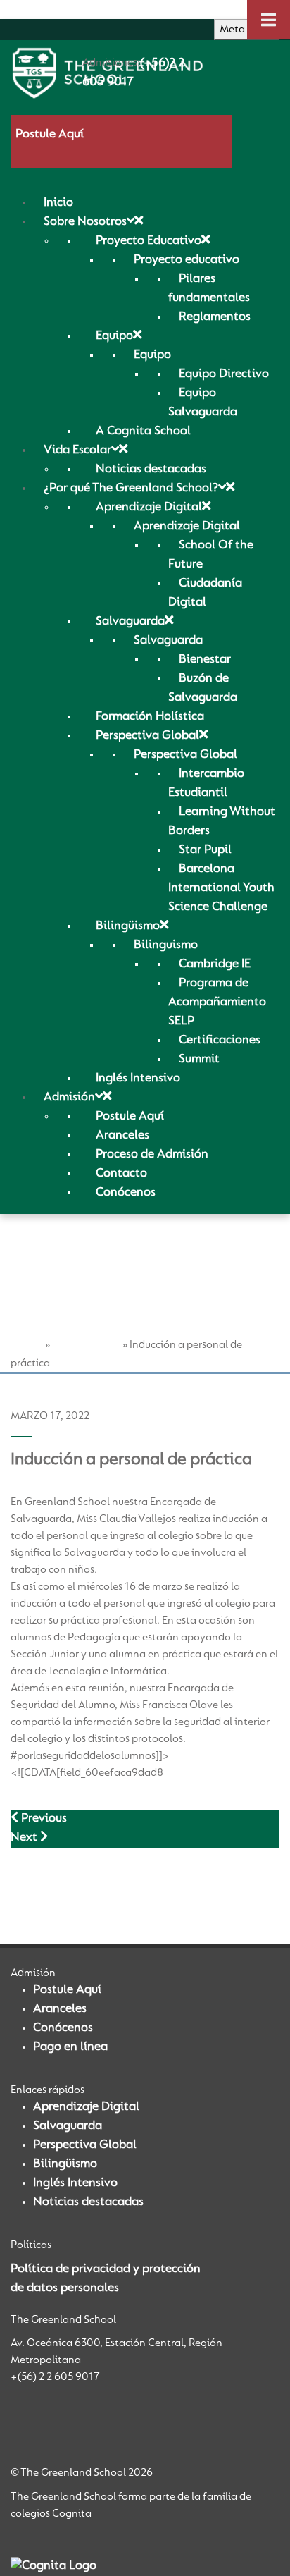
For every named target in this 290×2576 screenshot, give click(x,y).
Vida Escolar (86, 1345)
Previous (43, 1819)
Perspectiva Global (85, 2145)
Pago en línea (70, 2047)
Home (26, 1345)
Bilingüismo (65, 2164)
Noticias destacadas (88, 2202)
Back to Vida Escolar (66, 1888)
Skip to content (42, 9)
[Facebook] (19, 2422)
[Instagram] (42, 2422)
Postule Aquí (50, 135)
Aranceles (60, 2009)
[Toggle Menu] (269, 20)
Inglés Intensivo (75, 2183)
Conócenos (63, 2028)
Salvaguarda (68, 2126)
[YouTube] (65, 2422)
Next (25, 1838)
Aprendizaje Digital (86, 2107)
